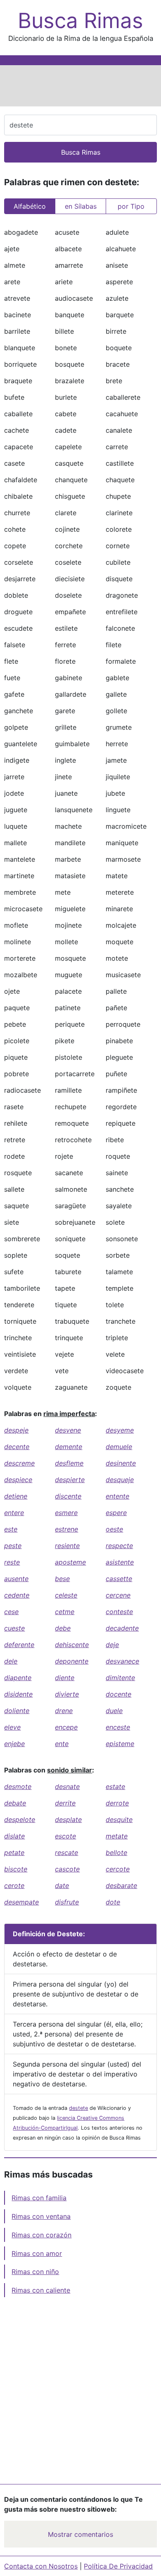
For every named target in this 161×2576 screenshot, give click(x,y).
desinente (121, 1463)
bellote (116, 1852)
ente (62, 1744)
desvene (68, 1430)
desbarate (121, 1885)
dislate (14, 1836)
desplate (68, 1819)
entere (14, 1513)
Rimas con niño (35, 2272)
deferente (19, 1645)
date (62, 1885)
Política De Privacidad (118, 2566)
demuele (119, 1447)
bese (62, 1579)
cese (11, 1612)
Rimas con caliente (41, 2290)
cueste (14, 1628)
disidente (18, 1694)
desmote (18, 1786)
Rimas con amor (37, 2253)
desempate (21, 1902)
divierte (67, 1694)
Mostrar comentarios (80, 2534)
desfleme (69, 1463)
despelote (20, 1819)
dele (11, 1661)
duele (114, 1711)
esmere (66, 1513)
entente (117, 1496)
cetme (65, 1612)
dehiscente (72, 1645)
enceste (118, 1727)
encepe (66, 1727)
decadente (122, 1628)
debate (15, 1803)
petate (14, 1852)
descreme (19, 1463)
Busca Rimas (80, 21)
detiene (16, 1496)
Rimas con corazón (41, 2235)
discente (68, 1496)
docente (118, 1694)
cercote (118, 1869)
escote (65, 1836)
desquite (119, 1819)
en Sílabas (81, 206)
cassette (119, 1579)
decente (17, 1447)
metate (117, 1836)
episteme (120, 1744)
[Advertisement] (80, 86)
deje (112, 1645)
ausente (16, 1579)
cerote (14, 1885)
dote (113, 1902)
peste (13, 1546)
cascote (67, 1869)
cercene (118, 1595)
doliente (17, 1711)
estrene (66, 1529)
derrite (65, 1803)
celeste (66, 1595)
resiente (67, 1546)
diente (65, 1678)
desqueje (120, 1480)
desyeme (120, 1430)
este (11, 1529)
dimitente (120, 1678)
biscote (16, 1869)
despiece (18, 1480)
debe (63, 1628)
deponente (72, 1661)
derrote (117, 1803)
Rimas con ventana (41, 2216)
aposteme (70, 1562)
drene (64, 1711)
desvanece (122, 1661)
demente (69, 1447)
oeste (114, 1529)
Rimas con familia (39, 2198)
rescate (66, 1852)
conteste (119, 1612)
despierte (70, 1480)
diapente (18, 1678)
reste (12, 1562)
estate (115, 1786)
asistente (120, 1562)
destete (78, 2108)
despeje (16, 1430)
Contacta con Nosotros (41, 2566)
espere (116, 1513)
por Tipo (131, 206)
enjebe (14, 1744)
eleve (12, 1727)
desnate (67, 1786)
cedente (17, 1595)
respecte (119, 1546)
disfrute (67, 1902)
